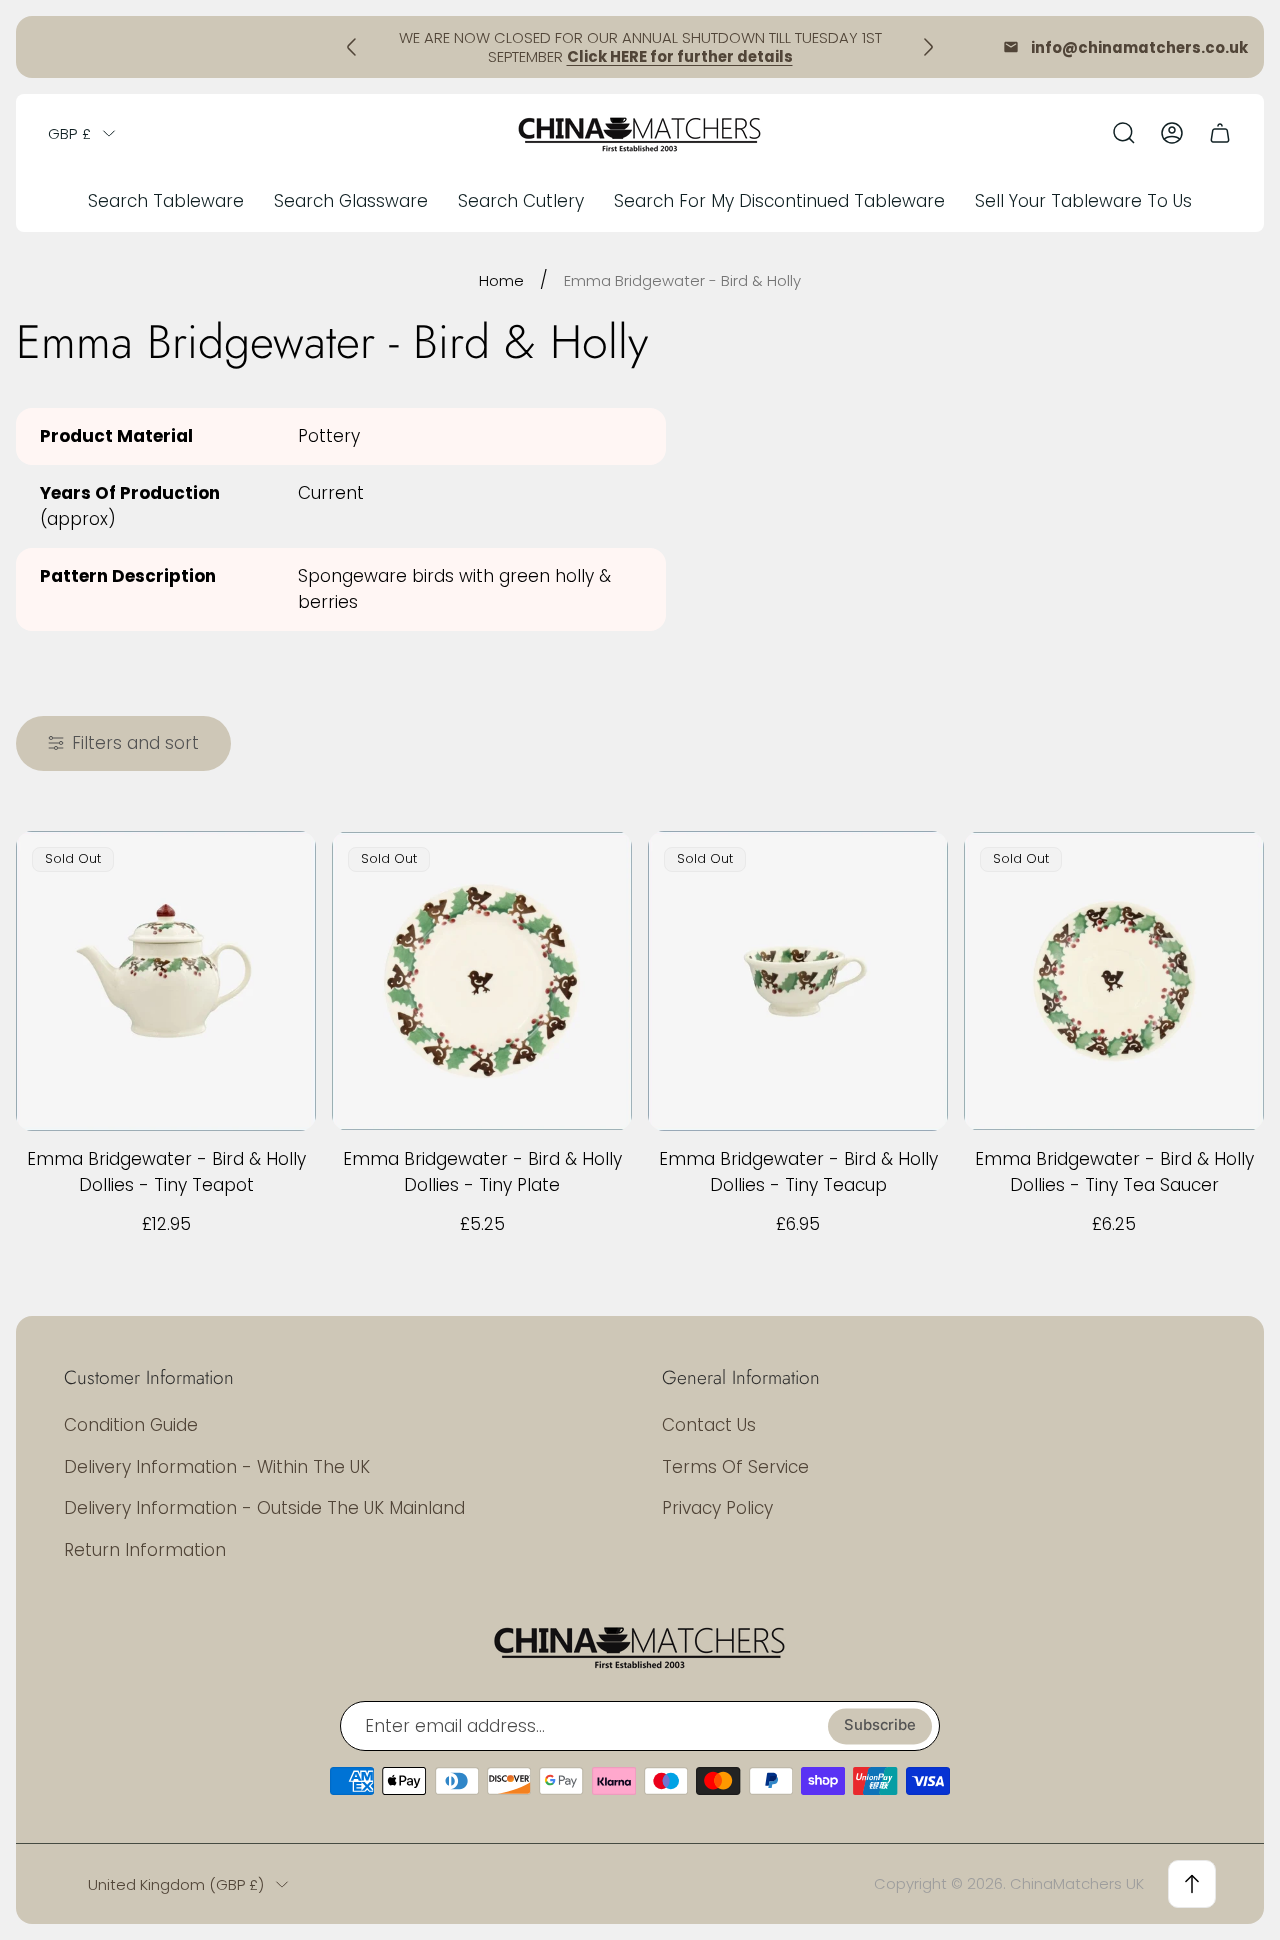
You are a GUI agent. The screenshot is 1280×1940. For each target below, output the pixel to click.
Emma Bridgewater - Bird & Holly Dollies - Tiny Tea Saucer (1114, 1172)
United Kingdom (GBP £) (176, 1884)
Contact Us (709, 1425)
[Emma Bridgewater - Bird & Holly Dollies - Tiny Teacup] (798, 981)
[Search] (1124, 133)
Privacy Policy (717, 1508)
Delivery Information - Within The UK (217, 1467)
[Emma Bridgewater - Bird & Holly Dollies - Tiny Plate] (482, 981)
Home (501, 280)
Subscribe (880, 1726)
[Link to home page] (640, 1646)
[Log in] (1172, 133)
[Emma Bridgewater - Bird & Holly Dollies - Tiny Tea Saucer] (1114, 981)
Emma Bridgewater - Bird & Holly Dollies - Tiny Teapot (166, 1172)
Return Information (145, 1550)
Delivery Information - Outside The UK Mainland (264, 1508)
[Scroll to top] (1192, 1884)
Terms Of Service (735, 1467)
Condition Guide (131, 1425)
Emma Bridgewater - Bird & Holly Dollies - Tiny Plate (482, 1172)
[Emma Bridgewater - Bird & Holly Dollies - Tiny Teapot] (166, 981)
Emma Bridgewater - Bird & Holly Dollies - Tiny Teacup (798, 1172)
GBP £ (69, 133)
